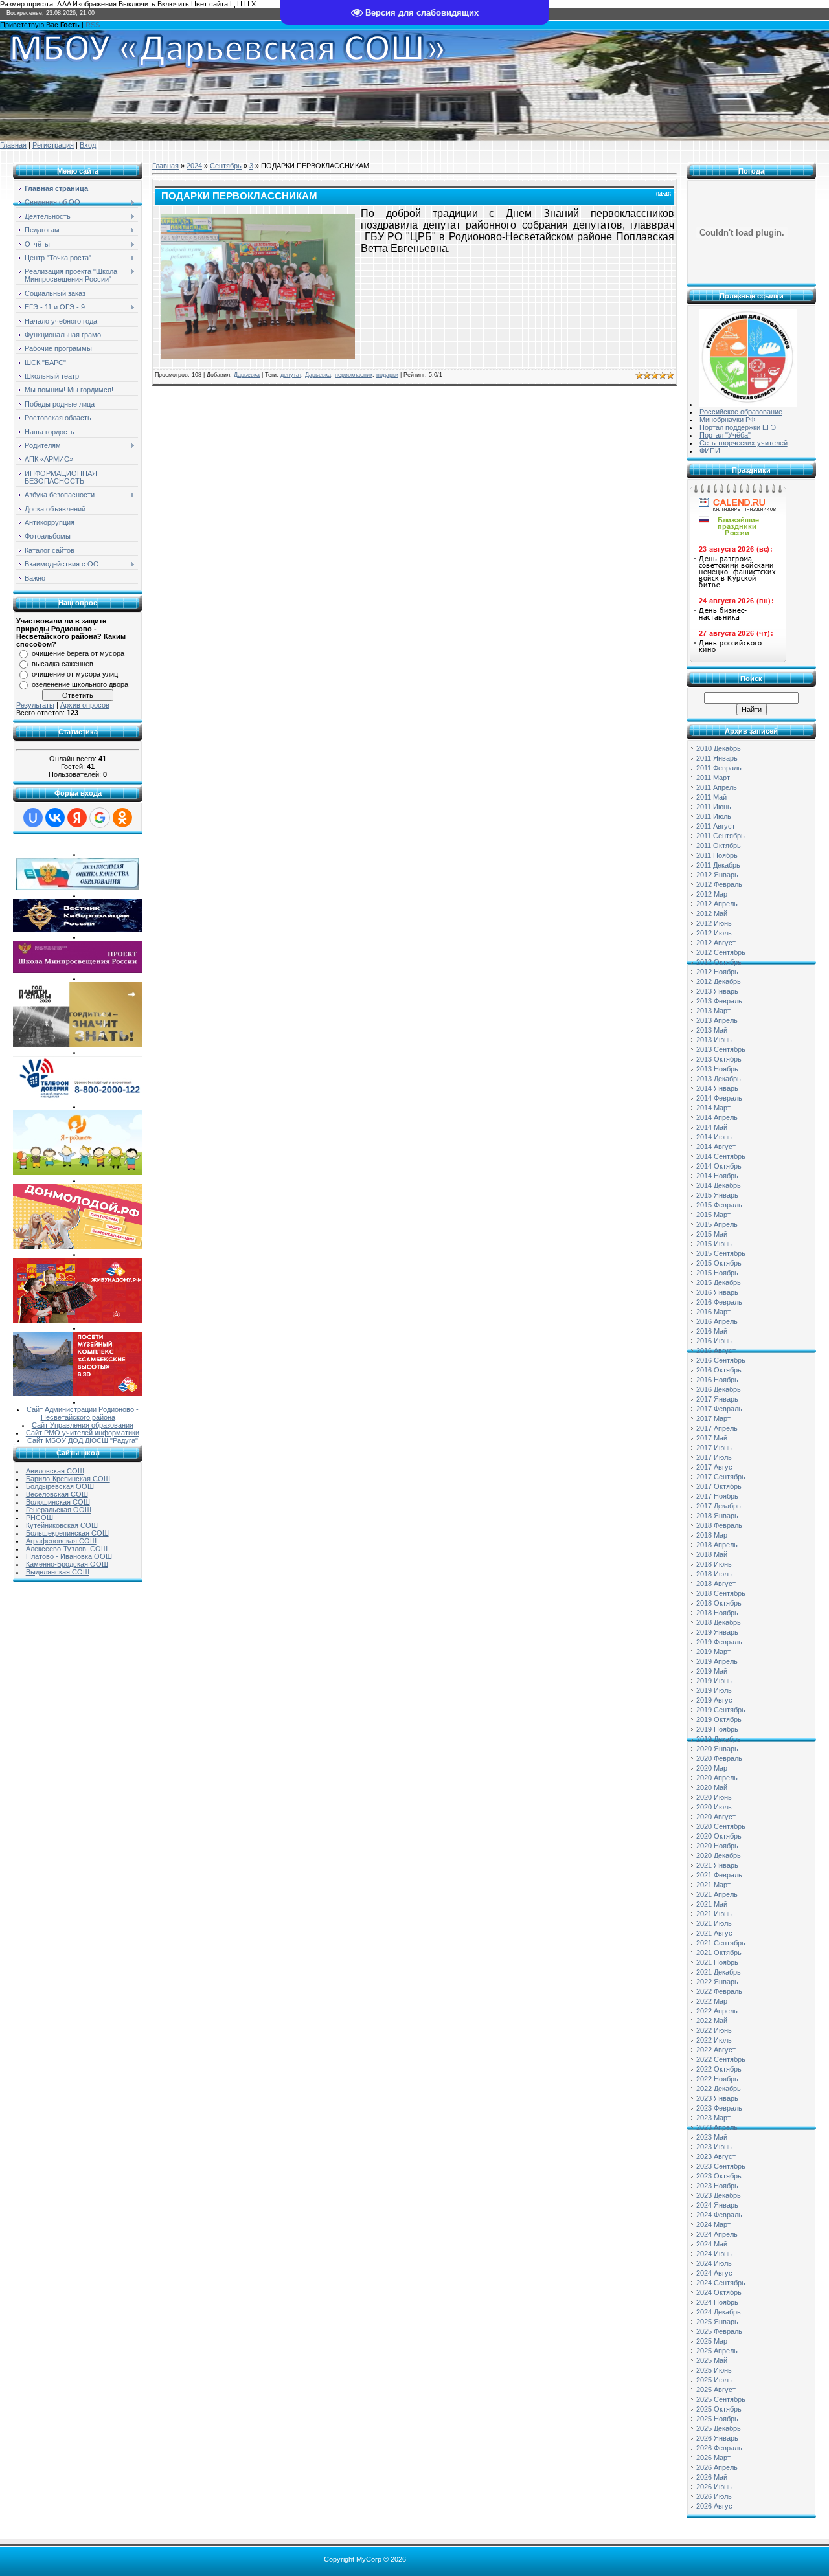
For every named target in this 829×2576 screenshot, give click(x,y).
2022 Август (716, 2050)
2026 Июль (714, 2496)
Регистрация (53, 145)
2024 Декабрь (719, 2312)
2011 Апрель (717, 787)
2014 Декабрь (719, 1185)
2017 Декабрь (719, 1506)
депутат (291, 375)
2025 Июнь (714, 2370)
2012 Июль (714, 933)
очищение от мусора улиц (75, 674)
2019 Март (713, 1652)
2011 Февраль (719, 768)
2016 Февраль (719, 1302)
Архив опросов (85, 705)
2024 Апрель (717, 2234)
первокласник (354, 375)
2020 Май (712, 1787)
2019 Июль (714, 1690)
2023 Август (716, 2156)
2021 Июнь (714, 1914)
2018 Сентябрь (721, 1593)
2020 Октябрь (719, 1836)
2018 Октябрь (719, 1603)
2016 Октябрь (719, 1370)
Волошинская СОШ (58, 1502)
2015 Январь (717, 1195)
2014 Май (712, 1127)
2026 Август (716, 2506)
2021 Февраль (719, 1875)
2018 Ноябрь (717, 1613)
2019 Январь (717, 1632)
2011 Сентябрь (721, 836)
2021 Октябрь (719, 1953)
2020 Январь (717, 1749)
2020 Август (716, 1817)
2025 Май (712, 2360)
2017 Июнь (714, 1448)
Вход (88, 145)
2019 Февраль (719, 1642)
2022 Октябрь (719, 2069)
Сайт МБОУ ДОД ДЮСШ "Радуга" (83, 1440)
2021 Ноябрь (717, 1962)
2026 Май (712, 2477)
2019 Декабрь (719, 1739)
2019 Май (712, 1671)
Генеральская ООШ (59, 1510)
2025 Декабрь (719, 2428)
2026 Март (713, 2458)
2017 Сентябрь (721, 1477)
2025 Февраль (719, 2331)
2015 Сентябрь (721, 1253)
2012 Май (712, 913)
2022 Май (712, 2021)
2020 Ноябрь (717, 1846)
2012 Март (713, 894)
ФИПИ (710, 451)
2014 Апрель (717, 1117)
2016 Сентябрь (721, 1360)
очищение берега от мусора (78, 653)
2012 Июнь (714, 923)
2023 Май (712, 2137)
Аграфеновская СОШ (61, 1541)
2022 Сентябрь (721, 2059)
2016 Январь (717, 1292)
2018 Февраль (719, 1525)
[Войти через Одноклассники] (122, 818)
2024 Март (713, 2224)
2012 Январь (717, 875)
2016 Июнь (714, 1341)
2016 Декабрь (719, 1389)
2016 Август (716, 1350)
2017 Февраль (719, 1409)
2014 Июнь (714, 1137)
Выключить (137, 4)
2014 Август (716, 1147)
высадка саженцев (62, 664)
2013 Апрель (717, 1020)
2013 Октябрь (719, 1059)
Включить (173, 4)
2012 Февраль (719, 884)
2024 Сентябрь (721, 2283)
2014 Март (713, 1108)
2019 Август (716, 1700)
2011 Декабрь (718, 865)
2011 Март (713, 778)
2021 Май (712, 1904)
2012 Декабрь (719, 981)
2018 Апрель (717, 1545)
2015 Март (713, 1215)
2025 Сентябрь (721, 2399)
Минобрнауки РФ (727, 420)
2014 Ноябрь (717, 1176)
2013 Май (712, 1030)
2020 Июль (714, 1807)
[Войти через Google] (100, 818)
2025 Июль (714, 2380)
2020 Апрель (717, 1778)
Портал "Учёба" (725, 435)
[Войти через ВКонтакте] (55, 818)
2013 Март (713, 1011)
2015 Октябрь (719, 1263)
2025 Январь (717, 2322)
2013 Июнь (714, 1040)
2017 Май (712, 1438)
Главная (13, 145)
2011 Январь (717, 758)
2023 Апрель (717, 2127)
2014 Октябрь (719, 1166)
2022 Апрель (717, 2011)
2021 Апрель (717, 1894)
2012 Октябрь (719, 962)
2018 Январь (717, 1516)
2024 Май (712, 2244)
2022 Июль (714, 2040)
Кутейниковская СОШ (62, 1525)
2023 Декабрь (719, 2195)
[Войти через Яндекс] (77, 818)
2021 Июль (714, 1923)
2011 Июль (714, 816)
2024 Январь (717, 2205)
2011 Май (711, 797)
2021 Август (716, 1933)
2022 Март (713, 2001)
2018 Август (716, 1584)
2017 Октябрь (719, 1486)
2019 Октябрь (719, 1719)
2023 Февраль (719, 2108)
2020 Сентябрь (721, 1826)
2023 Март (713, 2118)
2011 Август (716, 826)
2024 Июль (714, 2263)
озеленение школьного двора (80, 684)
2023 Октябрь (719, 2176)
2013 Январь (717, 991)
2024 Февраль (719, 2215)
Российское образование (741, 412)
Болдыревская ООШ (60, 1486)
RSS (93, 25)
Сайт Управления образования (83, 1425)
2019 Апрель (717, 1661)
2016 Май (712, 1331)
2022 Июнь (714, 2030)
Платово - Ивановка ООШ (69, 1556)
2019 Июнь (714, 1681)
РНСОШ (40, 1518)
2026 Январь (717, 2438)
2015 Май (712, 1234)
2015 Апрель (717, 1224)
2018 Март (713, 1535)
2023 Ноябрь (717, 2186)
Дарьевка (247, 375)
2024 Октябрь (719, 2292)
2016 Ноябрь (717, 1380)
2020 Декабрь (719, 1855)
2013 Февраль (719, 1001)
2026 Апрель (717, 2467)
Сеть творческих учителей (744, 443)
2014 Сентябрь (721, 1156)
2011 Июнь (714, 807)
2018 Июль (714, 1574)
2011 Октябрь (719, 846)
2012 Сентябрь (721, 952)
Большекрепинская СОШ (67, 1533)
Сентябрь (226, 166)
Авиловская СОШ (55, 1471)
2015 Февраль (719, 1205)
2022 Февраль (719, 1991)
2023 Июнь (714, 2147)
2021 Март (713, 1885)
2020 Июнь (714, 1797)
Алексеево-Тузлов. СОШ (67, 1549)
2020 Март (713, 1768)
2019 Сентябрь (721, 1710)
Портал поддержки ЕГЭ (738, 427)
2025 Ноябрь (717, 2419)
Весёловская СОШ (57, 1494)
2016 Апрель (717, 1321)
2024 (194, 166)
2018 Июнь (714, 1564)
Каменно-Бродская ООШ (67, 1564)
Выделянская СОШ (58, 1572)
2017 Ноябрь (717, 1496)
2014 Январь (717, 1088)
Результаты (35, 705)
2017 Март (713, 1418)
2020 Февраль (719, 1758)
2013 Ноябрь (717, 1069)
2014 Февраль (719, 1098)
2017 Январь (717, 1399)
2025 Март (713, 2341)
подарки (387, 375)
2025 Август (716, 2390)
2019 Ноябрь (717, 1729)
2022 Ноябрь (717, 2079)
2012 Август (716, 943)
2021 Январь (717, 1865)
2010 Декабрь (719, 748)
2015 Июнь (714, 1244)
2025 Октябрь (719, 2409)
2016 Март (713, 1312)
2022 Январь (717, 1982)
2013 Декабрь (719, 1079)
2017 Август (716, 1467)
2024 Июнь (714, 2254)
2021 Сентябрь (721, 1943)
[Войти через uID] (33, 818)
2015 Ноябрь (717, 1273)
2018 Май (712, 1554)
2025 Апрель (717, 2351)
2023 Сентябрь (721, 2166)
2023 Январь (717, 2098)
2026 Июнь (714, 2487)
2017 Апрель (717, 1428)
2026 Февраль (719, 2448)
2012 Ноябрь (717, 972)
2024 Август (716, 2273)
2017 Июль (714, 1457)
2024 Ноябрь (717, 2302)
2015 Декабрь (719, 1282)
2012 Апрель (717, 904)
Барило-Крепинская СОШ (68, 1479)
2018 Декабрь (719, 1622)
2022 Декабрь (719, 2089)
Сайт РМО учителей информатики (83, 1433)
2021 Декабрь (719, 1972)
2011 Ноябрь (717, 855)
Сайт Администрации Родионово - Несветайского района (83, 1413)
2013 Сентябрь (721, 1049)
